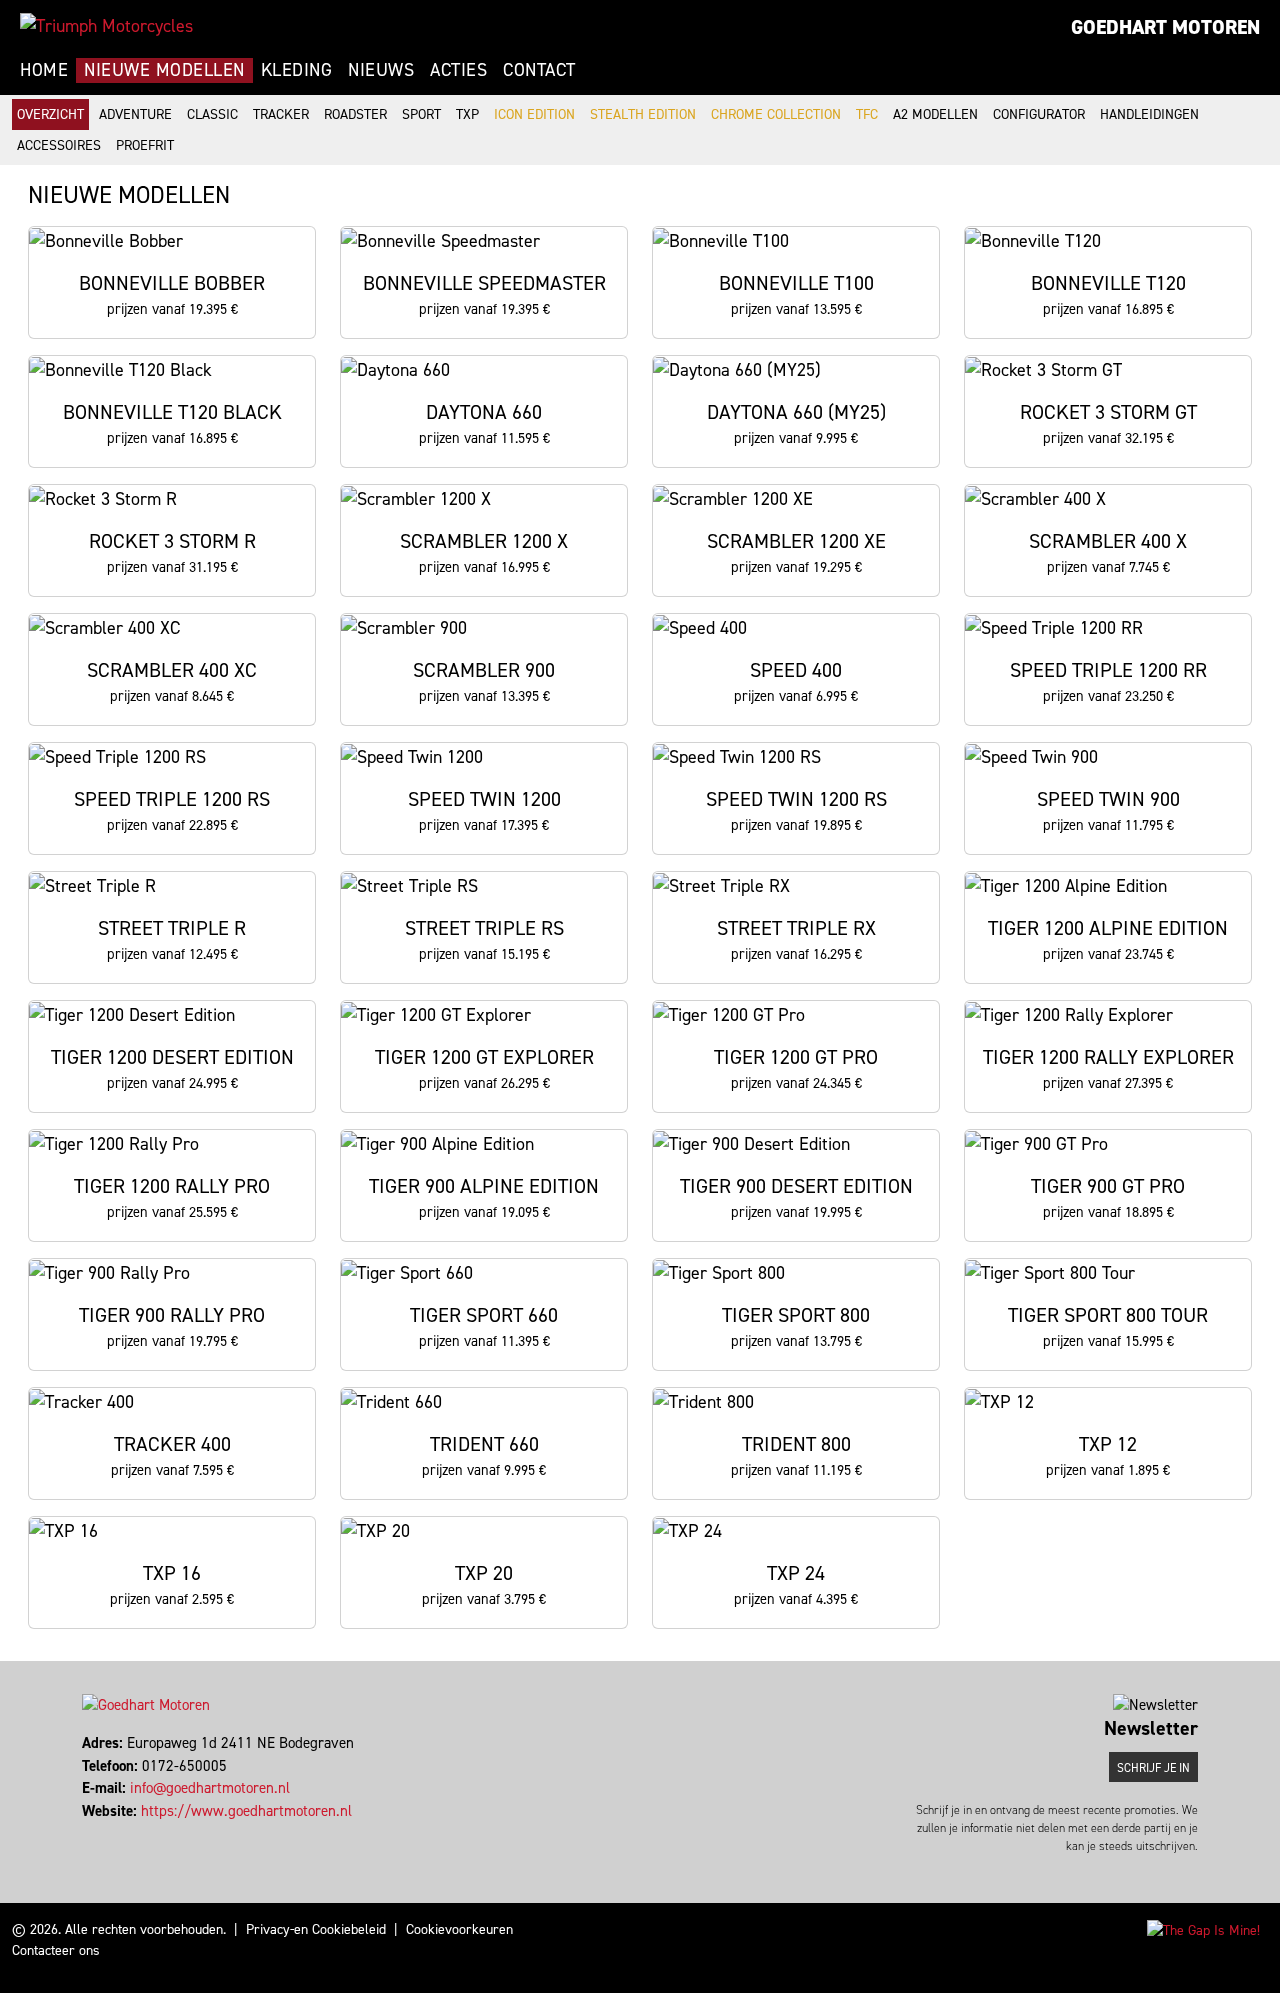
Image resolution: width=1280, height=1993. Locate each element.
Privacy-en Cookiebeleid (316, 1929)
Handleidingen (1149, 114)
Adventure (135, 114)
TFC (867, 114)
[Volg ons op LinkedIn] (93, 1833)
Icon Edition (534, 114)
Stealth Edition (643, 114)
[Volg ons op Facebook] (84, 1833)
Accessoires (59, 145)
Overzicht (50, 114)
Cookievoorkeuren (459, 1929)
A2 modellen (935, 114)
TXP (467, 114)
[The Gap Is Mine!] (1203, 1929)
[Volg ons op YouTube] (102, 1833)
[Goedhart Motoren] (106, 26)
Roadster (355, 114)
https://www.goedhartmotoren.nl (246, 1811)
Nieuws (381, 70)
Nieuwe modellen (164, 70)
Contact (539, 70)
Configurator (1039, 114)
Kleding (297, 70)
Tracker (281, 114)
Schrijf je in (1153, 1768)
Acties (458, 70)
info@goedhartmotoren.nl (210, 1788)
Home (44, 70)
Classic (212, 114)
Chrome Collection (776, 114)
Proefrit (145, 145)
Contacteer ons (56, 1950)
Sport (421, 114)
